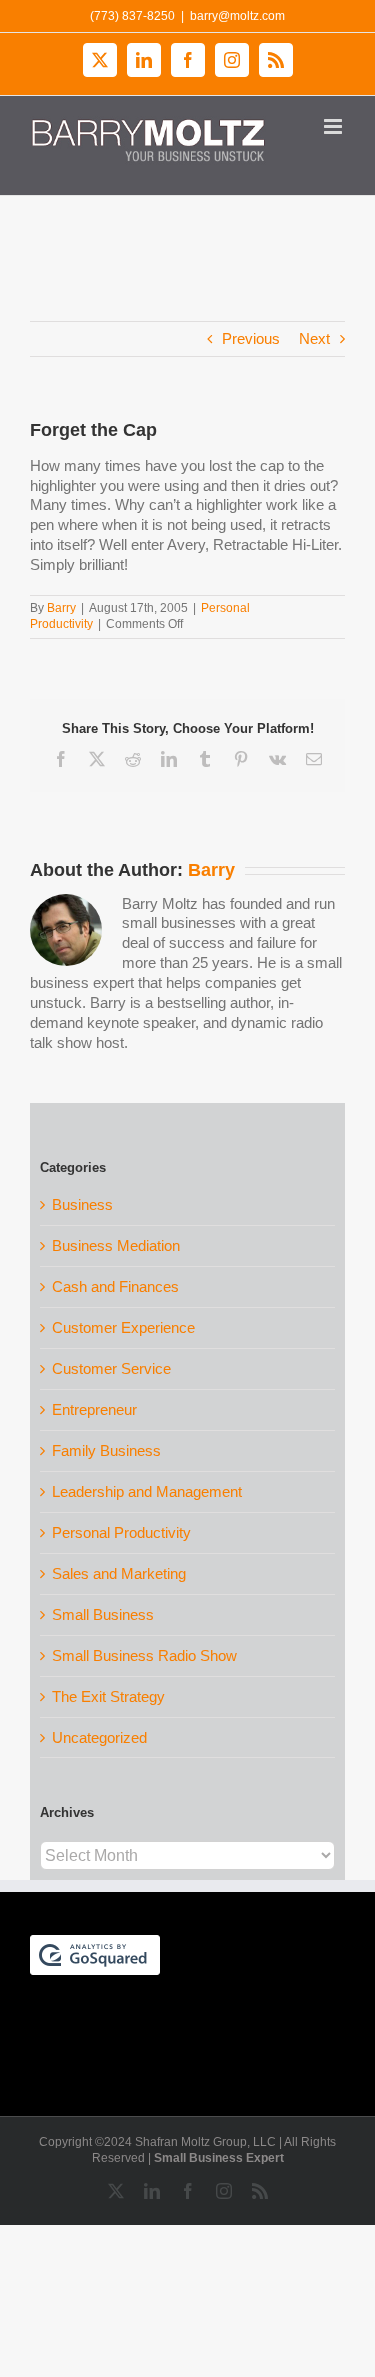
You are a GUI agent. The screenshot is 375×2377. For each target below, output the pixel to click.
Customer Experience (123, 1327)
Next (314, 338)
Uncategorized (99, 1737)
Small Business (103, 1614)
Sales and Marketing (119, 1573)
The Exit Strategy (108, 1696)
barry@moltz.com (237, 16)
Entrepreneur (94, 1409)
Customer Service (111, 1368)
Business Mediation (116, 1245)
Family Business (106, 1450)
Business (82, 1204)
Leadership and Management (147, 1491)
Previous (251, 338)
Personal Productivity (121, 1532)
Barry (61, 608)
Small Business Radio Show (144, 1655)
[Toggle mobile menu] (334, 126)
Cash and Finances (115, 1286)
